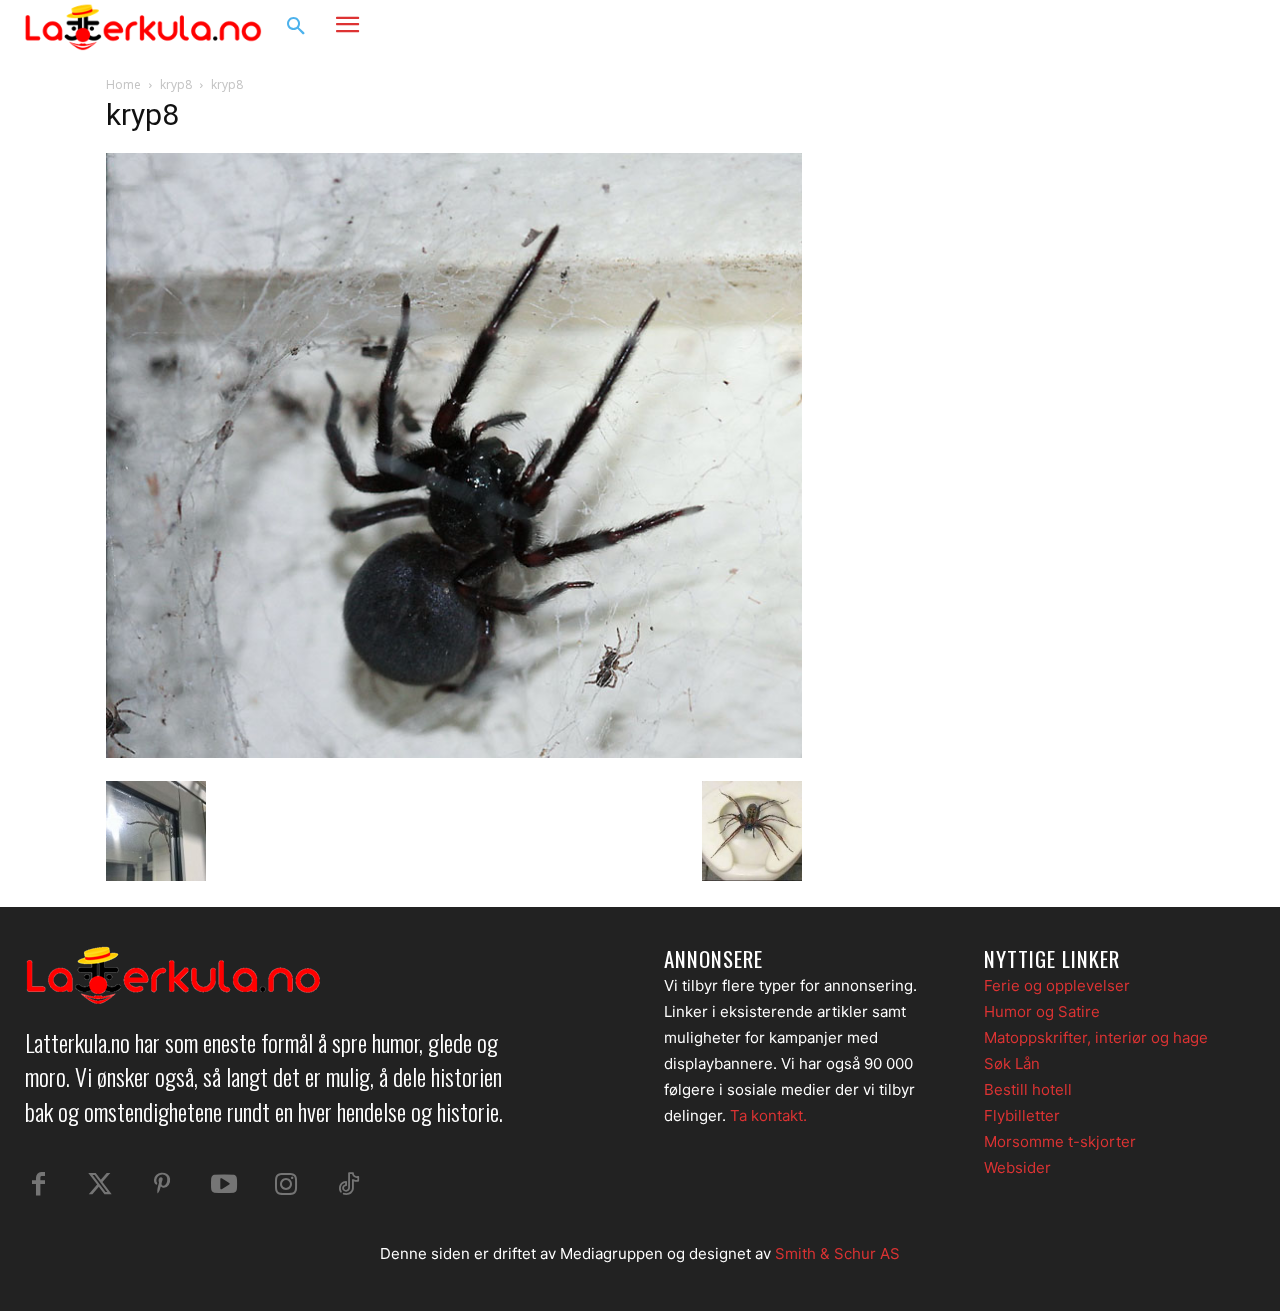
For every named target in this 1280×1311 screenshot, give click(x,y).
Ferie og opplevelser (1057, 985)
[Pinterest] (162, 1185)
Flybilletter (1022, 1115)
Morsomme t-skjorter (1060, 1141)
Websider (1017, 1167)
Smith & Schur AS (837, 1253)
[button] (296, 27)
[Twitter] (100, 1185)
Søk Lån (1012, 1063)
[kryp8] (454, 752)
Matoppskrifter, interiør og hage (1096, 1037)
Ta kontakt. (768, 1115)
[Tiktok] (348, 1185)
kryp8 (176, 84)
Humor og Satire (1042, 1011)
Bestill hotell (1028, 1089)
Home (123, 84)
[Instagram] (1194, 27)
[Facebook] (1156, 27)
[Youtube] (224, 1185)
